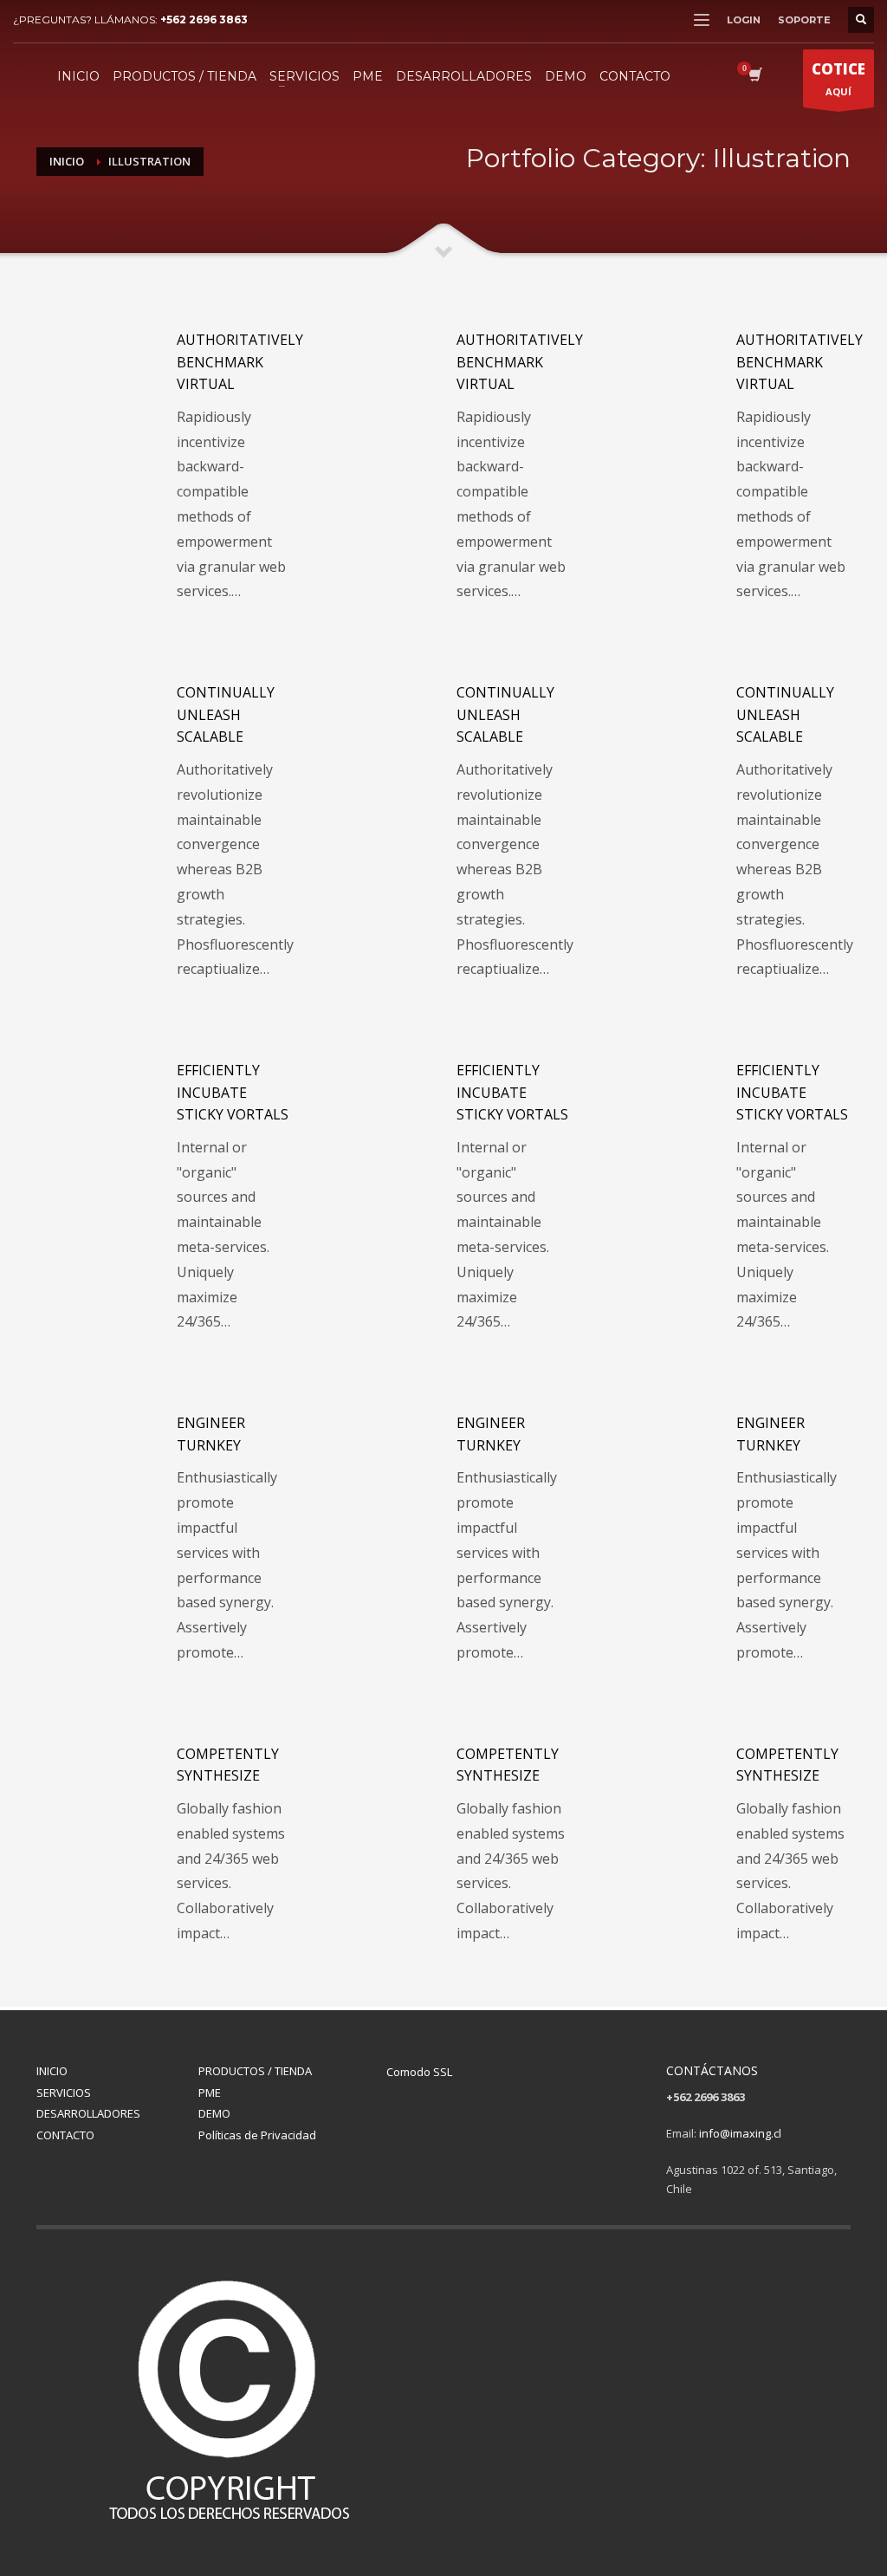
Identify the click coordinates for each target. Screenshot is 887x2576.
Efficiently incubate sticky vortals (233, 1092)
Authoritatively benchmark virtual (240, 362)
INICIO (52, 2071)
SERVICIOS (64, 2093)
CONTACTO (65, 2135)
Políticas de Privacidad (257, 2135)
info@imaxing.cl (740, 2133)
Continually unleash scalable (226, 714)
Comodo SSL (419, 2072)
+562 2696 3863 (204, 19)
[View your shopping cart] (754, 76)
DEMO (214, 2113)
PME (210, 2093)
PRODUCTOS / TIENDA (255, 2071)
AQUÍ (838, 78)
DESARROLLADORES (88, 2113)
